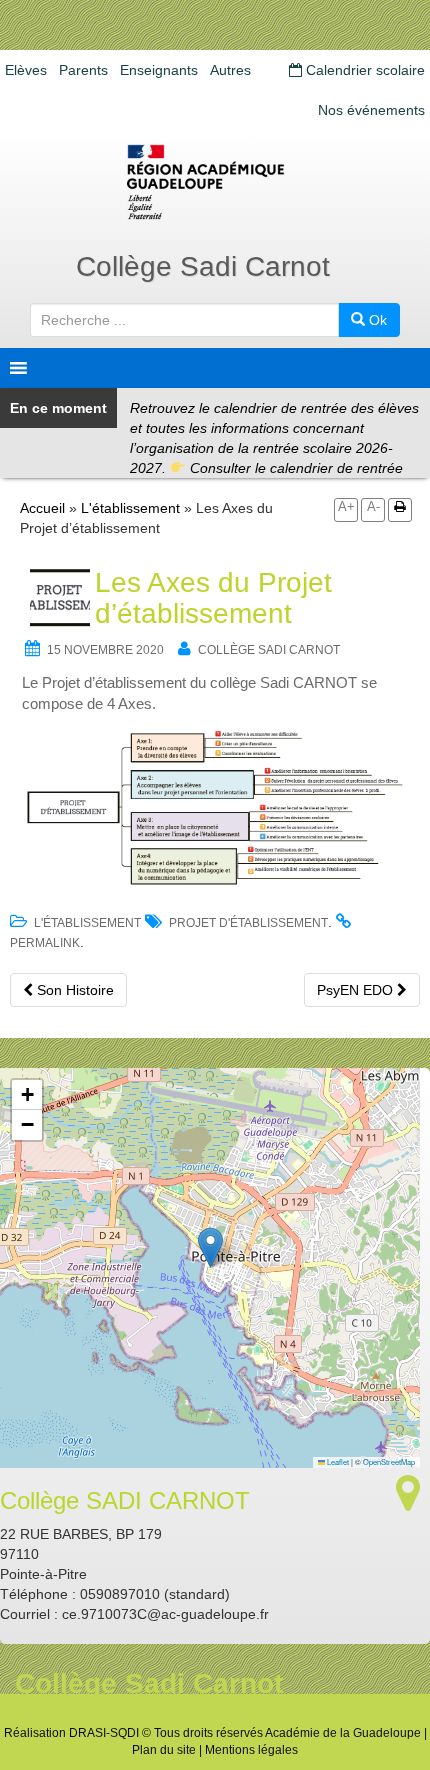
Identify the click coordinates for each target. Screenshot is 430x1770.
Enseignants (159, 70)
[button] (210, 1247)
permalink (45, 943)
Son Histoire (73, 990)
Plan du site (164, 1750)
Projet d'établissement (248, 923)
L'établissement (130, 508)
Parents (83, 70)
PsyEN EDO (357, 990)
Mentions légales (251, 1750)
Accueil (42, 508)
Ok (376, 320)
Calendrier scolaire (363, 70)
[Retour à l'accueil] (215, 182)
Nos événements (371, 110)
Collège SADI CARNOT (269, 650)
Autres (230, 70)
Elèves (26, 70)
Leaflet (337, 1461)
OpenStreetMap (389, 1461)
